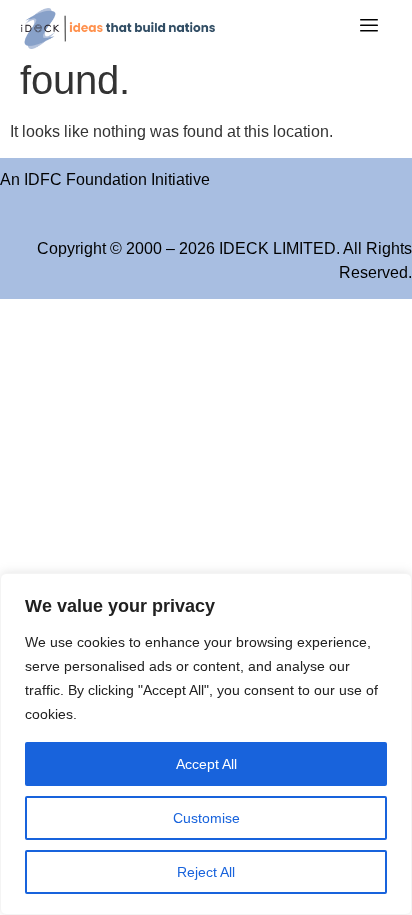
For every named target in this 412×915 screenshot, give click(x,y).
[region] (206, 744)
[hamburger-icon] (368, 28)
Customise (206, 818)
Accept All (206, 764)
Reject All (206, 872)
